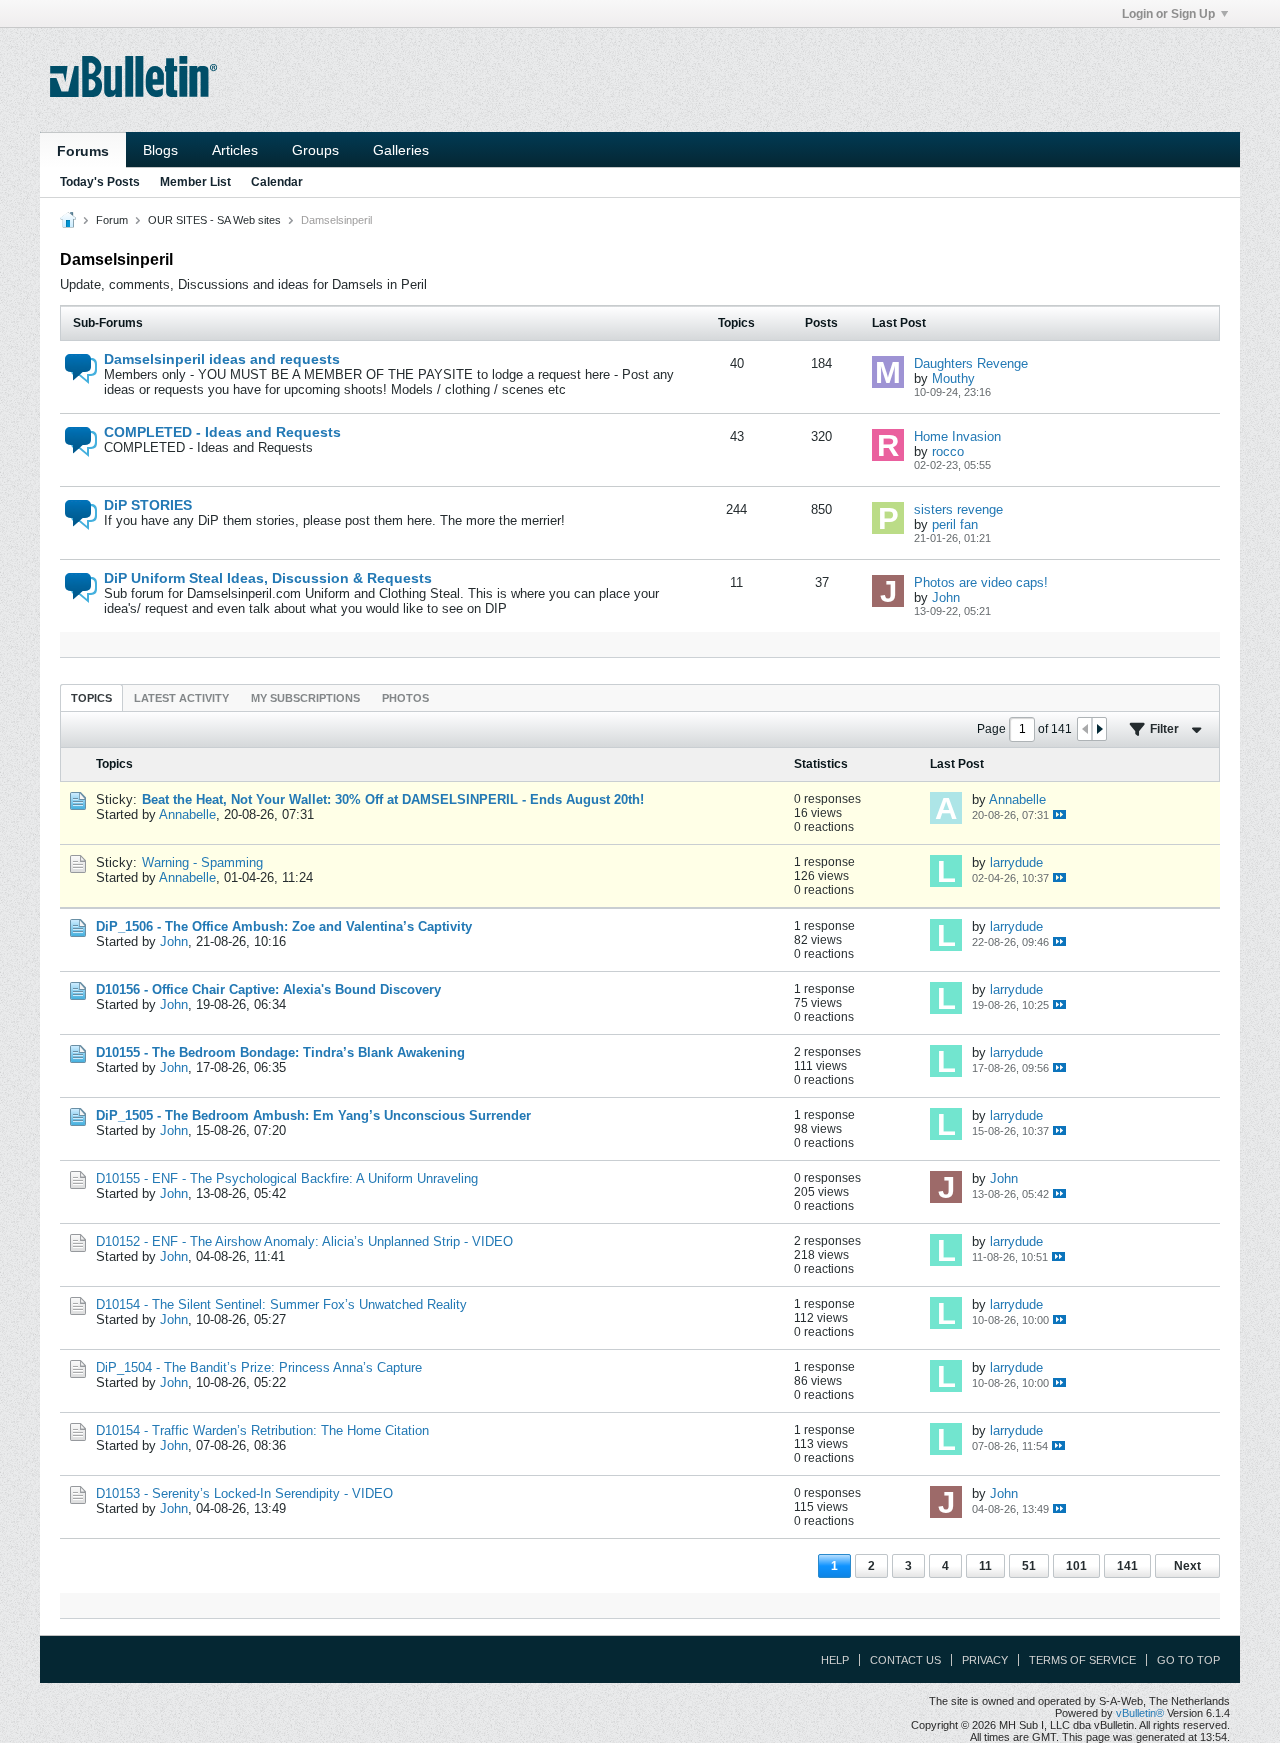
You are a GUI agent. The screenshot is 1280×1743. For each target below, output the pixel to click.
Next (1187, 1566)
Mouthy (953, 378)
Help (835, 1660)
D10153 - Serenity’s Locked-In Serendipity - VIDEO (244, 1493)
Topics (91, 698)
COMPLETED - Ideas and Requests (222, 432)
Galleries (401, 150)
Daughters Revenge (971, 363)
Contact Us (905, 1660)
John (946, 597)
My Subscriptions (305, 698)
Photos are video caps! (981, 582)
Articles (235, 150)
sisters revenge (958, 509)
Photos (405, 698)
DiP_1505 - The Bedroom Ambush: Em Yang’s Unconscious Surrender (313, 1115)
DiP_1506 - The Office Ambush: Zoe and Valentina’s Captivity (284, 926)
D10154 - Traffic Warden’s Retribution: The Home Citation (262, 1430)
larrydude (1016, 862)
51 (1029, 1566)
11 (985, 1566)
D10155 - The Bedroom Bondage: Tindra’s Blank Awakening (280, 1052)
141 (1127, 1566)
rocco (948, 451)
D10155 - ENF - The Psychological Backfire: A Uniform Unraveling (287, 1178)
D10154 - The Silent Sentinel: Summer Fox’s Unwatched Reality (281, 1304)
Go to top (1188, 1660)
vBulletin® (1140, 1713)
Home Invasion (957, 436)
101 (1076, 1566)
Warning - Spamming (202, 862)
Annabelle (187, 814)
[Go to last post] (1059, 814)
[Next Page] (1099, 729)
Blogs (160, 150)
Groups (315, 150)
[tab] (91, 697)
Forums (83, 151)
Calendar (277, 182)
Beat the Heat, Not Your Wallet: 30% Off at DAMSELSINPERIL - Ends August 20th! (393, 799)
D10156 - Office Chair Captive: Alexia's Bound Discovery (268, 989)
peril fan (955, 524)
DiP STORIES (148, 505)
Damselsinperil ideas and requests (222, 359)
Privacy (985, 1660)
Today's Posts (100, 182)
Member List (195, 182)
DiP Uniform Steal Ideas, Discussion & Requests (268, 578)
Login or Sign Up (1168, 14)
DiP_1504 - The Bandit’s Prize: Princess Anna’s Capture (259, 1367)
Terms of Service (1082, 1660)
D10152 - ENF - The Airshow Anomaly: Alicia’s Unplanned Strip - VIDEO (304, 1241)
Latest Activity (181, 698)
